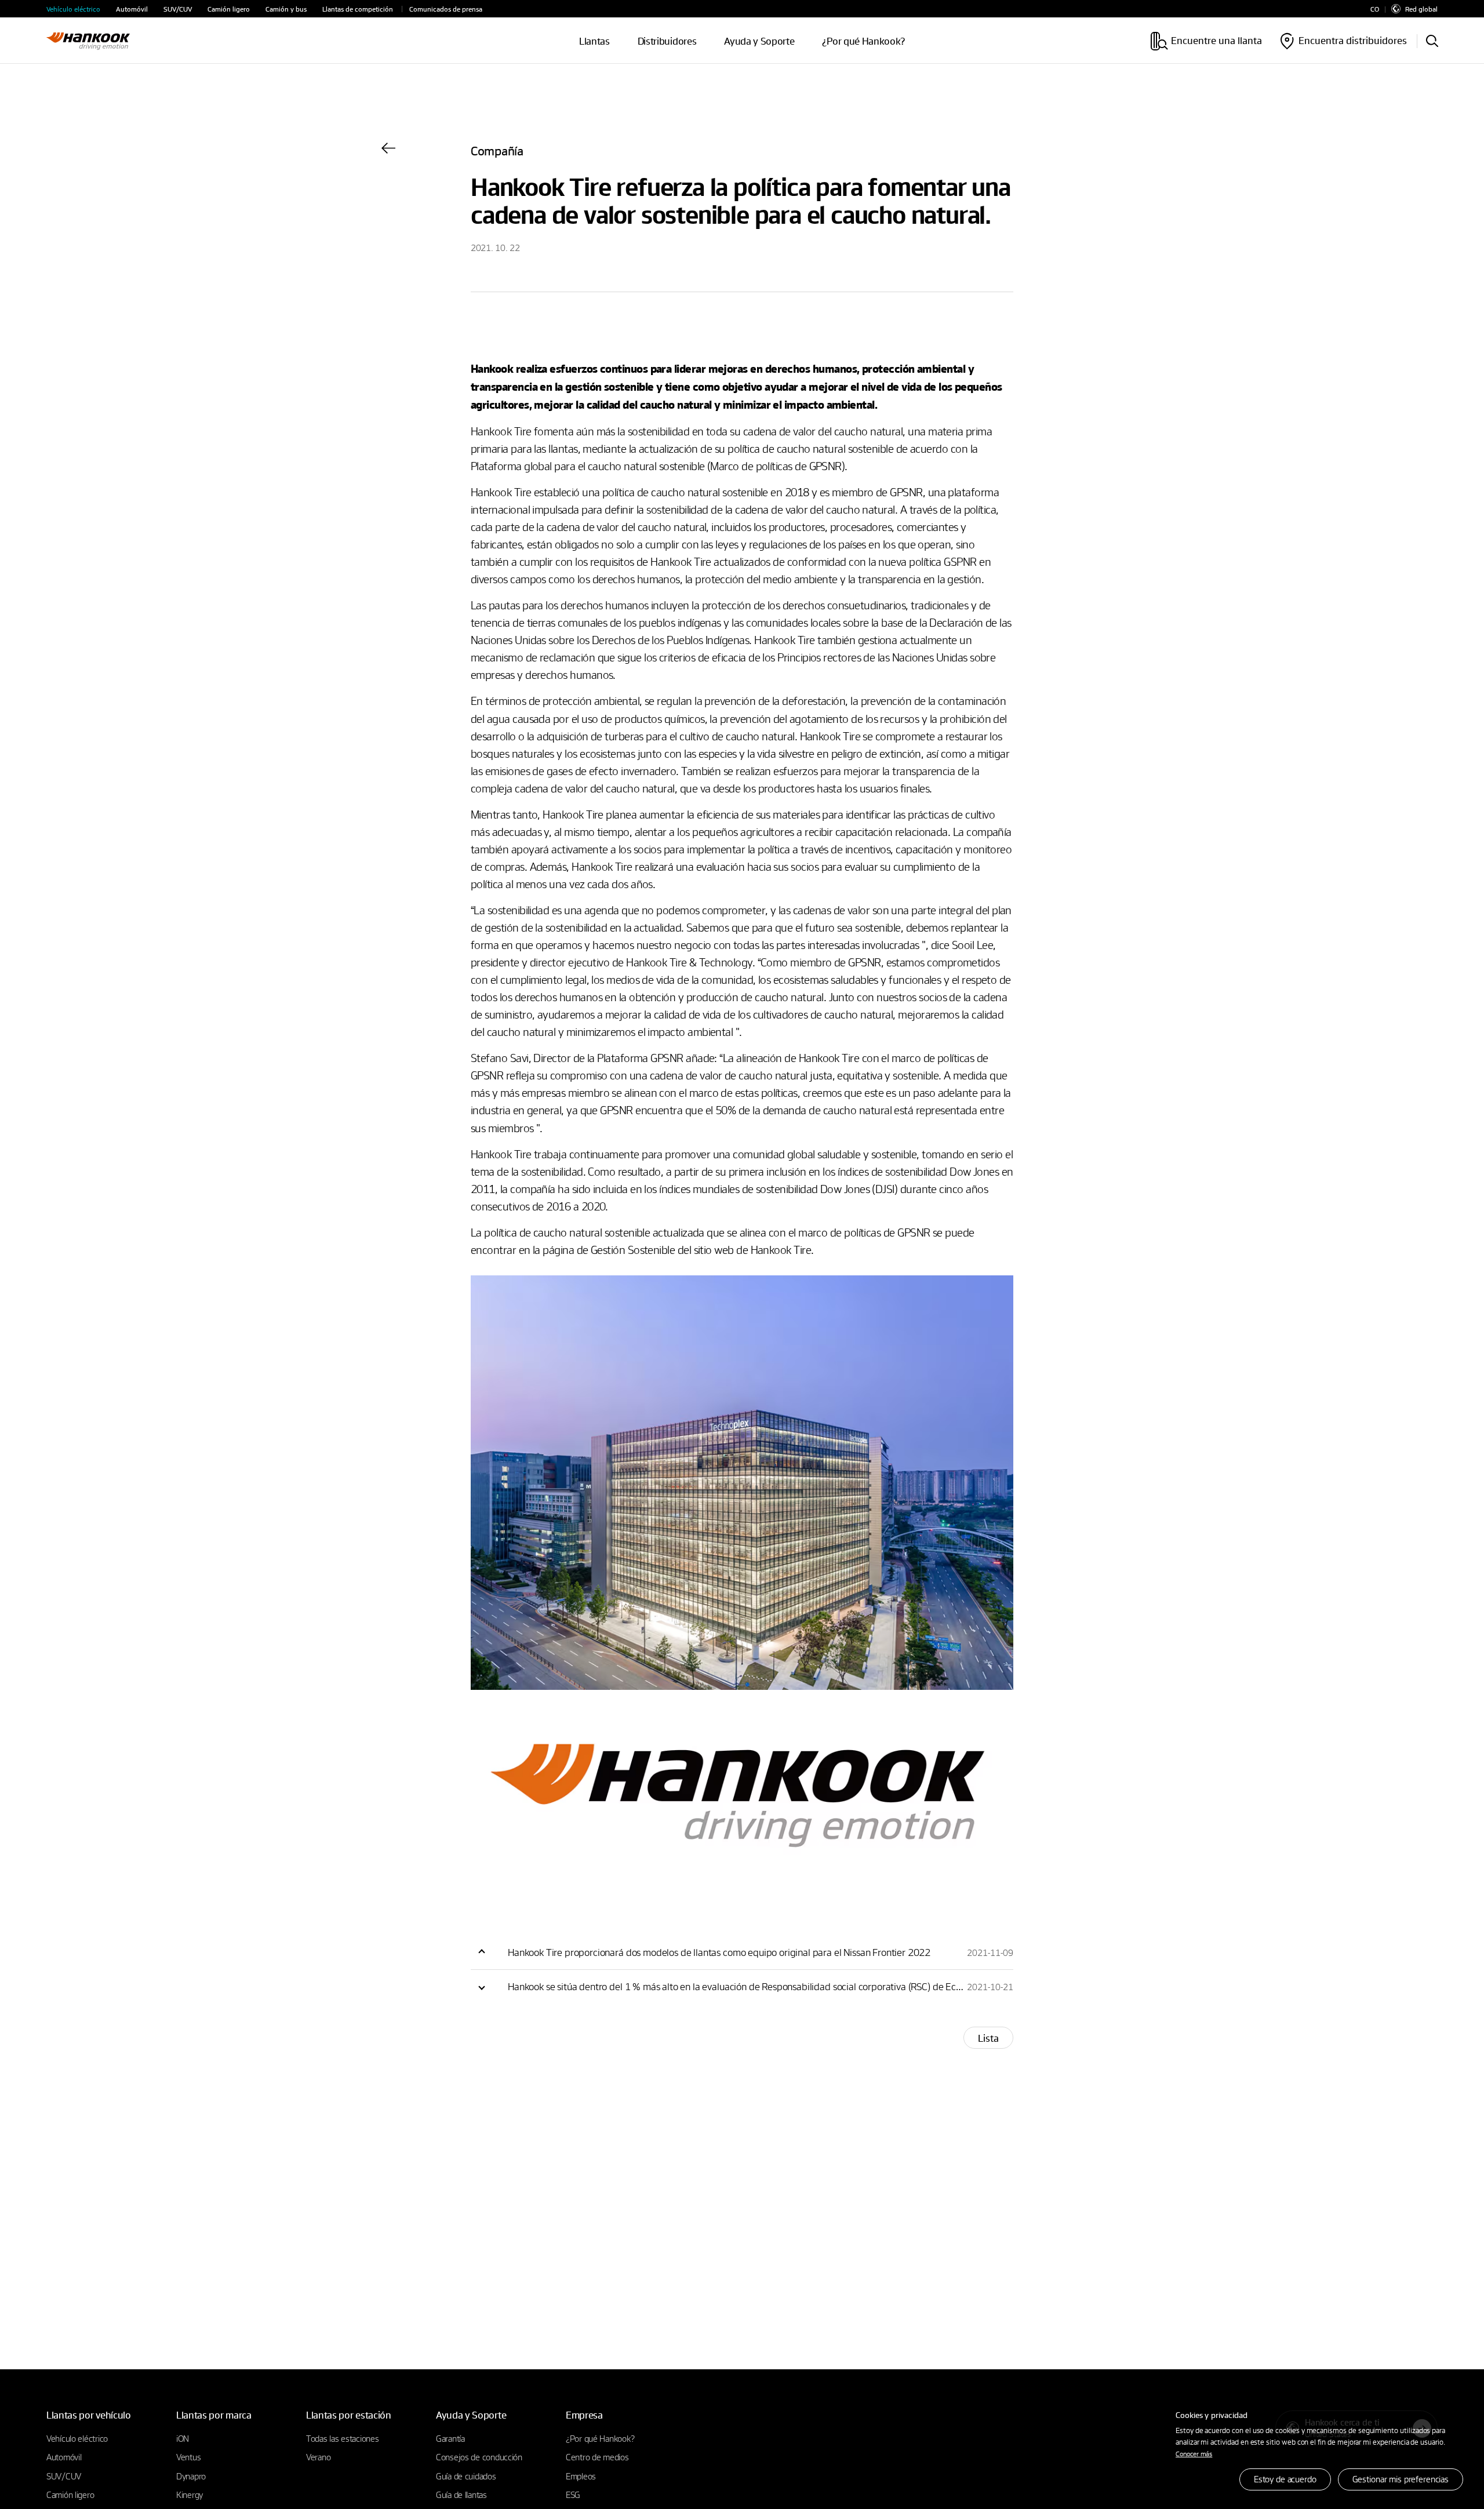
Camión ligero (229, 9)
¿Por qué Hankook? (863, 41)
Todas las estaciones (342, 2438)
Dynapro (191, 2476)
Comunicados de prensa (446, 9)
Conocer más (1194, 2453)
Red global (1421, 9)
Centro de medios (597, 2457)
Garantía (450, 2438)
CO (1375, 9)
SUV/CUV (178, 9)
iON (183, 2438)
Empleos (581, 2476)
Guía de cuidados (466, 2476)
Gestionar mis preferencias (1401, 2479)
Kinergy (190, 2495)
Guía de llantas (461, 2495)
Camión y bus (286, 9)
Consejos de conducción (479, 2457)
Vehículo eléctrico (73, 9)
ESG (573, 2495)
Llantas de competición (358, 9)
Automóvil (132, 9)
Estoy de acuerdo (1285, 2479)
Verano (318, 2457)
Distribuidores (667, 41)
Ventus (188, 2457)
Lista (988, 2038)
